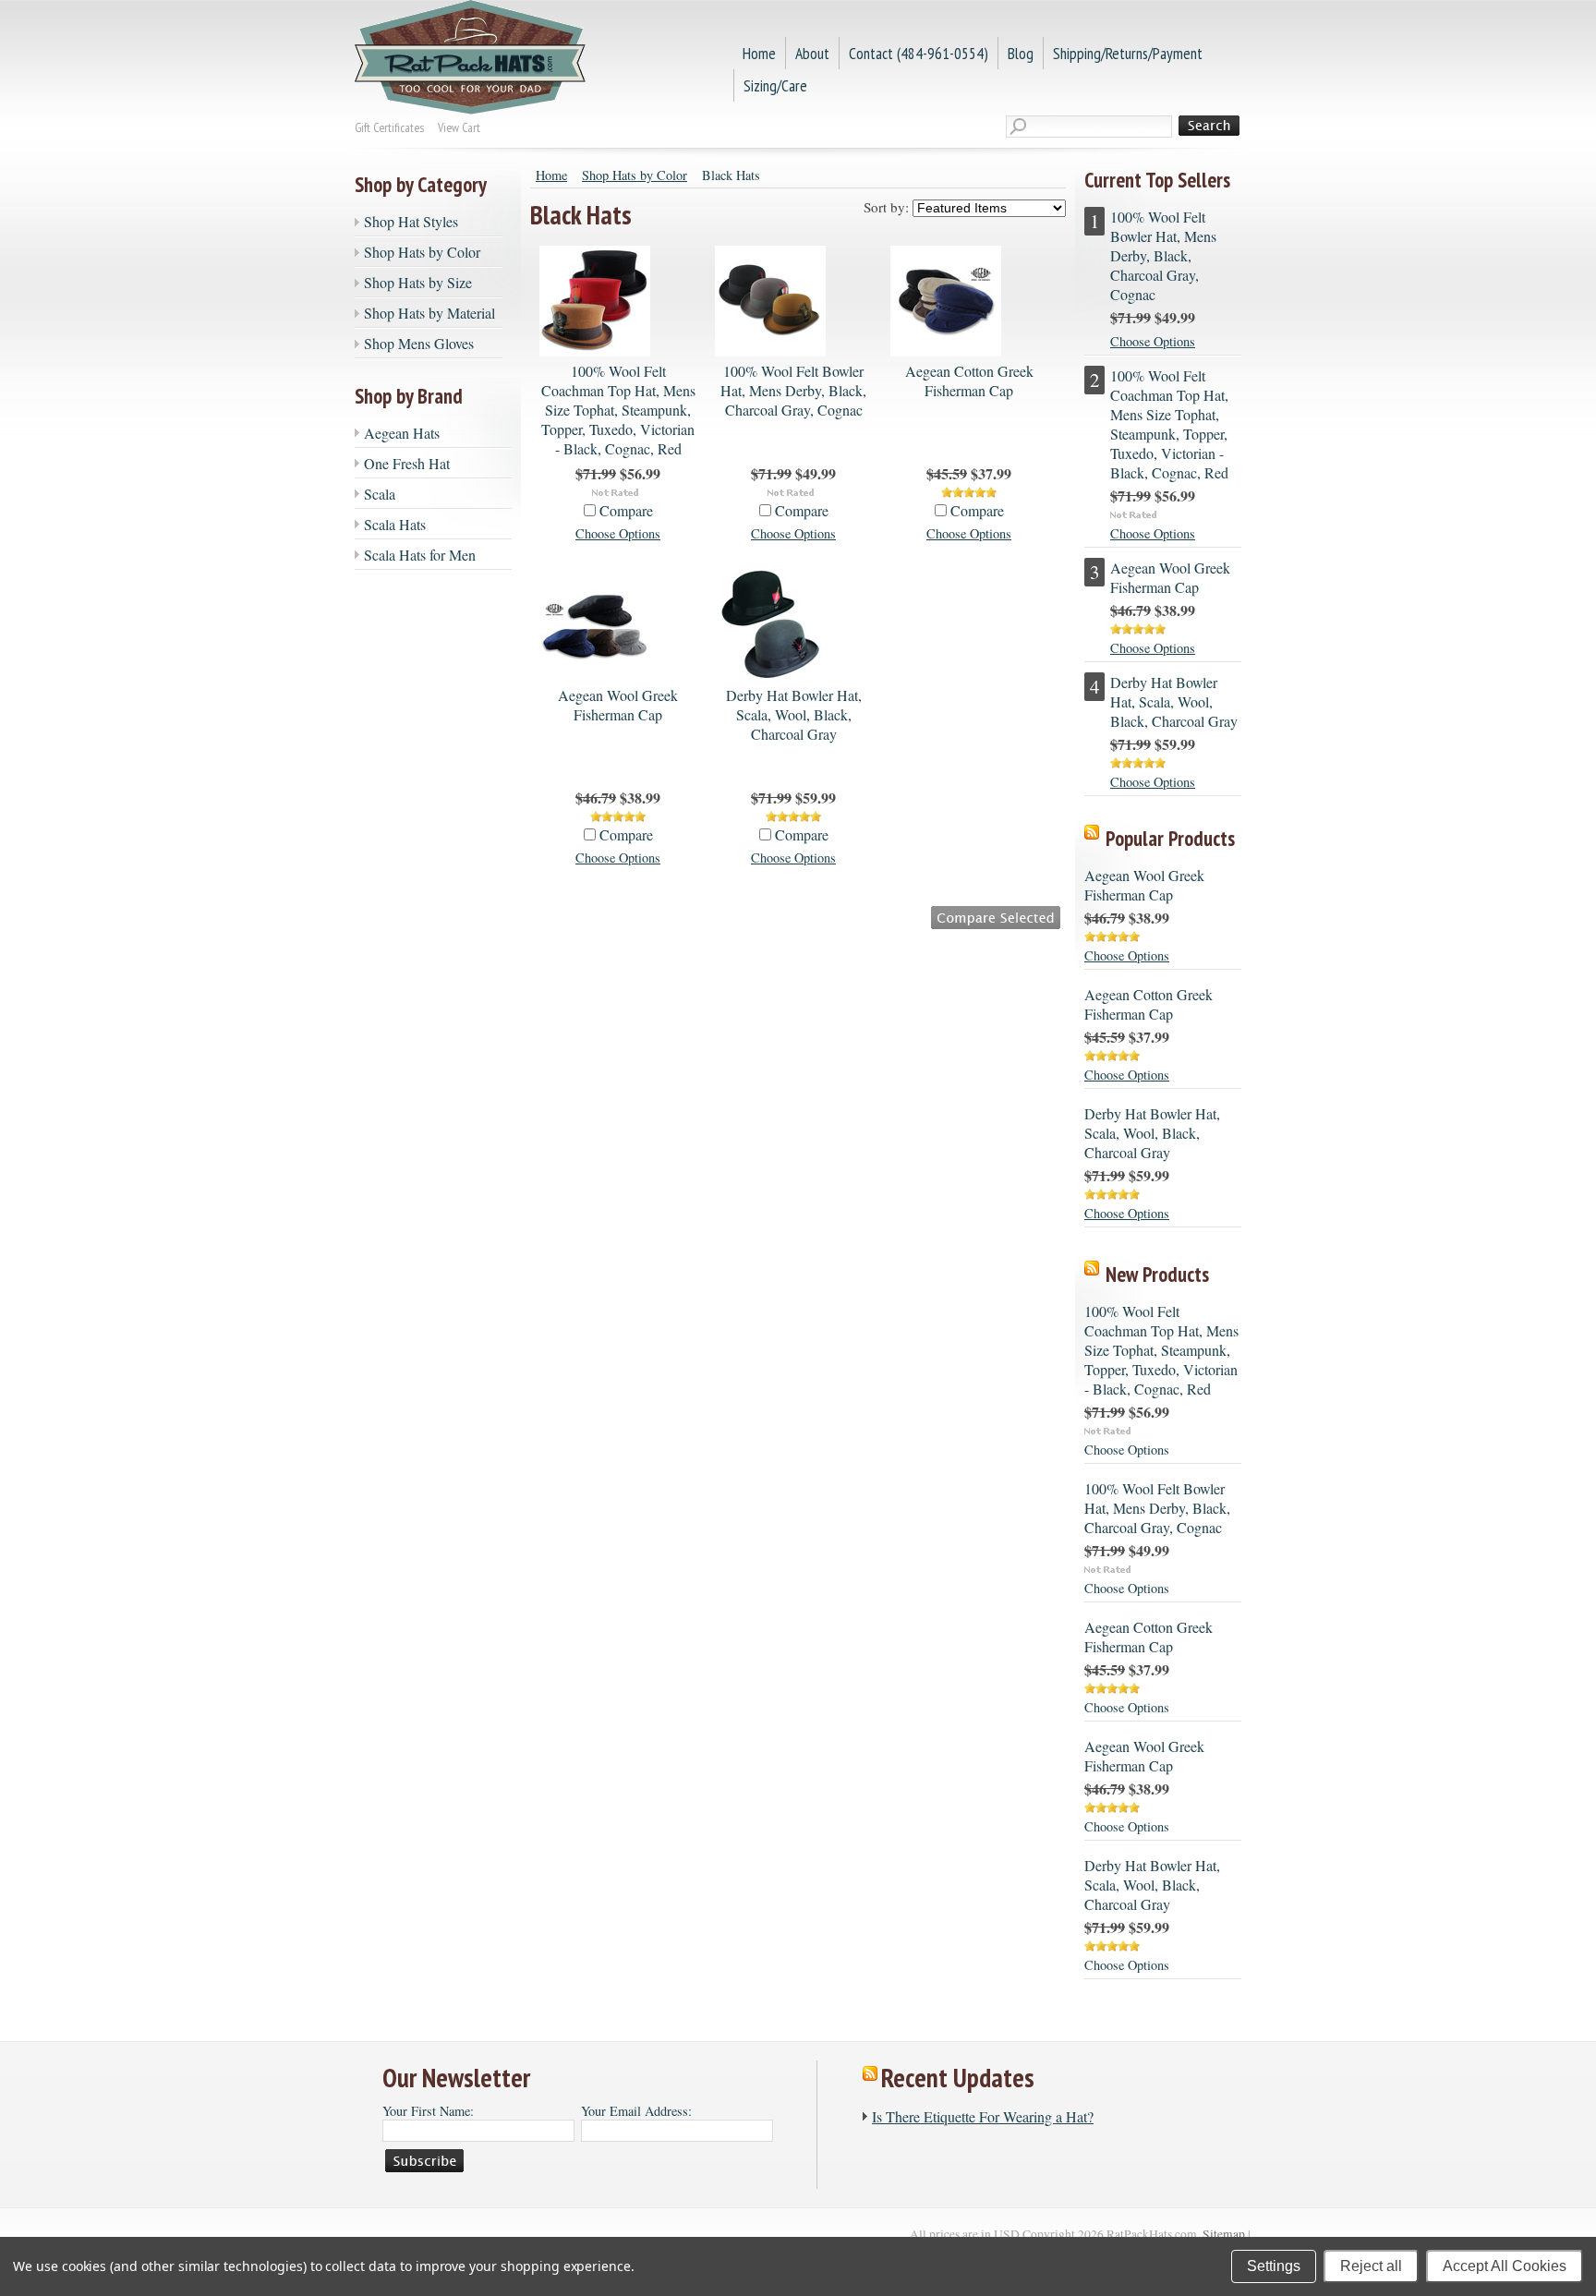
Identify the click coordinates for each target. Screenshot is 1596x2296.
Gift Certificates (389, 127)
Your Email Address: (636, 2111)
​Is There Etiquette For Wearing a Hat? (983, 2116)
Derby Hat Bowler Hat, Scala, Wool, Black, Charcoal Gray (794, 714)
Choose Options (618, 533)
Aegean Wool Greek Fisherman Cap (618, 705)
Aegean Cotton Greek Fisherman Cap (969, 381)
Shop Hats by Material (429, 313)
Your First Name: (428, 2111)
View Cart (459, 127)
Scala (380, 494)
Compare (626, 510)
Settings (1274, 2266)
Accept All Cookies (1505, 2266)
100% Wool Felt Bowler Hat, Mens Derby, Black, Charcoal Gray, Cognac (793, 390)
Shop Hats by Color (422, 252)
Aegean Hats (402, 433)
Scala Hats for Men (420, 555)
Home (551, 175)
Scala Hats (395, 524)
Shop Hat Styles (411, 221)
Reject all (1371, 2266)
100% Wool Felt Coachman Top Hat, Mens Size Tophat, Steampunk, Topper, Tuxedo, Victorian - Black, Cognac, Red (618, 410)
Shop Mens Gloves (419, 343)
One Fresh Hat (407, 463)
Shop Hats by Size (418, 282)
